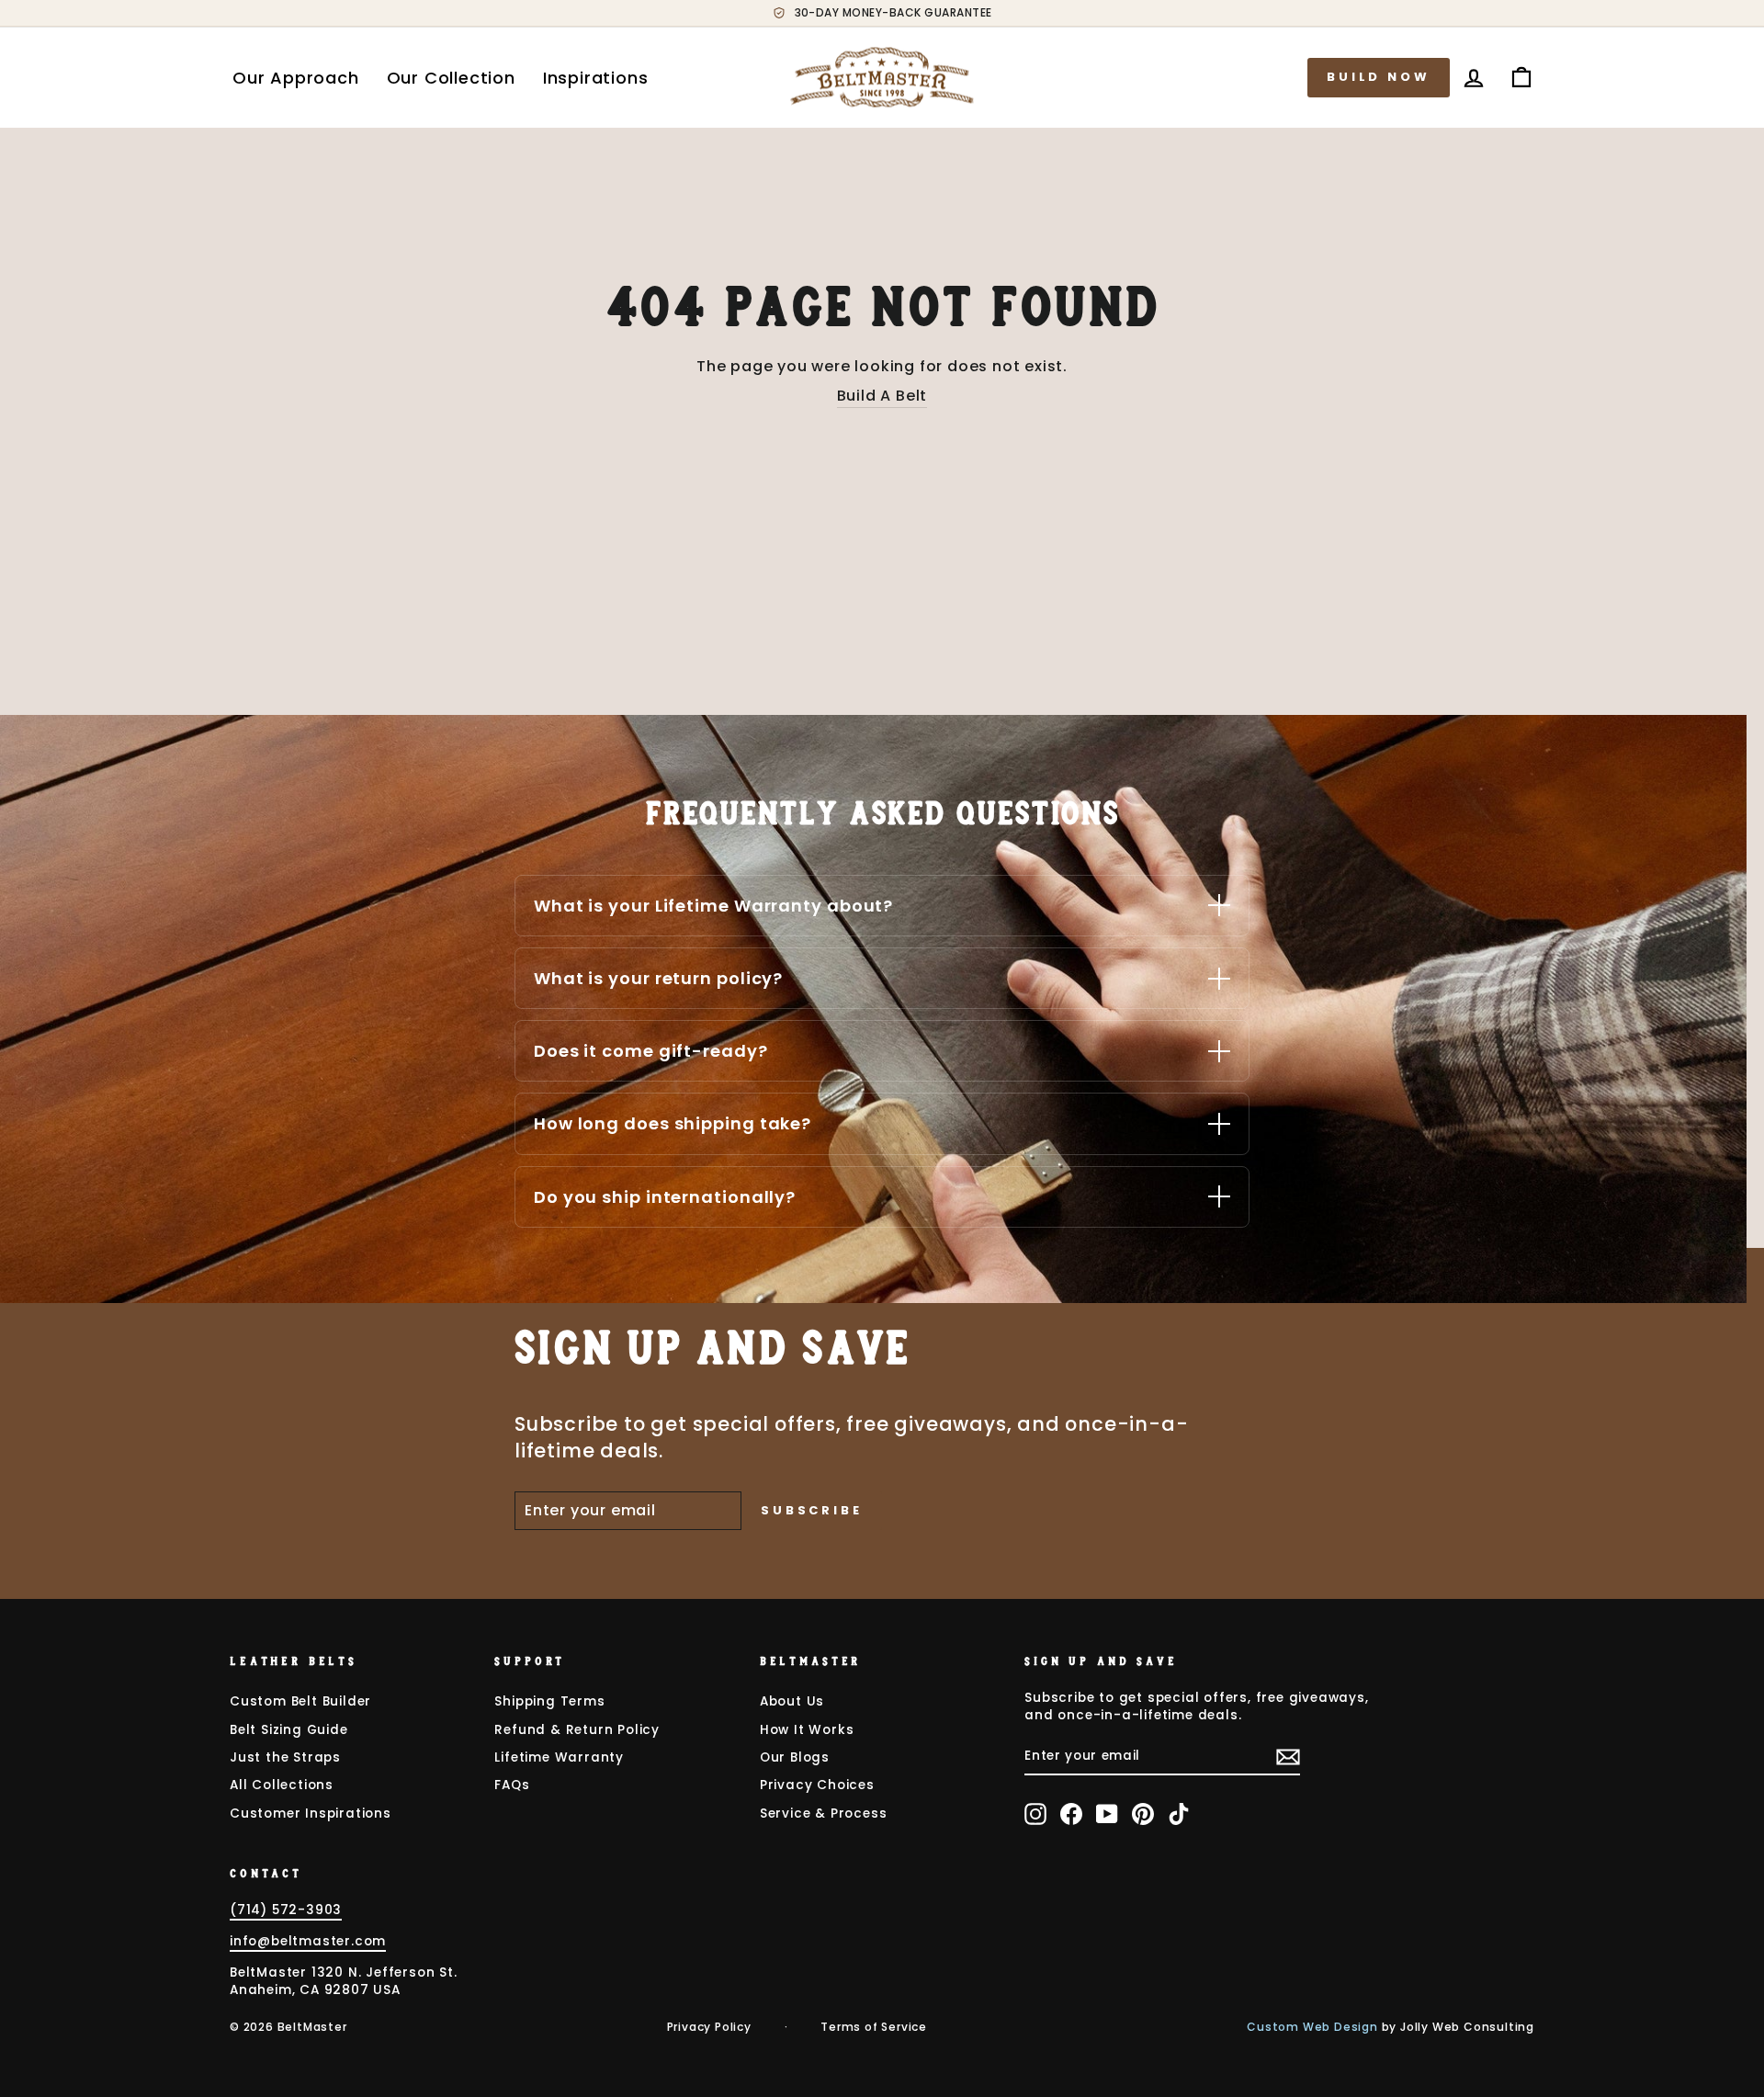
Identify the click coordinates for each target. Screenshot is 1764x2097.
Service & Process (824, 1814)
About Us (792, 1701)
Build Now (1379, 77)
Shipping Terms (549, 1701)
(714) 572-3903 (286, 1910)
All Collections (282, 1785)
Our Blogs (795, 1757)
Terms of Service (874, 2027)
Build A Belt (882, 396)
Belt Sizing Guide (289, 1730)
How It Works (807, 1730)
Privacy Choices (817, 1785)
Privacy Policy (709, 2027)
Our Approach (296, 78)
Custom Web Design (1312, 2027)
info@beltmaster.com (308, 1941)
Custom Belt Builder (300, 1701)
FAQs (512, 1785)
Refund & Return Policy (577, 1730)
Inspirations (596, 78)
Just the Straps (285, 1757)
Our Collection (451, 78)
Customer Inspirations (311, 1814)
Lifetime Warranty (559, 1757)
